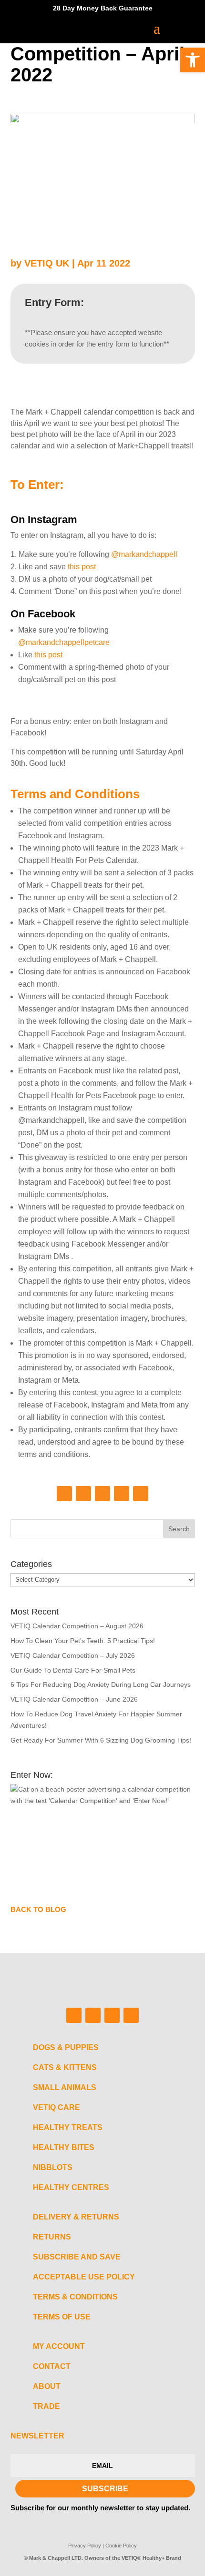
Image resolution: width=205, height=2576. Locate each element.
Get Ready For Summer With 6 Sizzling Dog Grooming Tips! (101, 1740)
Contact (52, 2366)
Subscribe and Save (77, 2257)
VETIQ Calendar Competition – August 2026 (77, 1626)
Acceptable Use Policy (84, 2277)
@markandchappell (144, 554)
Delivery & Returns (76, 2217)
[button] (193, 60)
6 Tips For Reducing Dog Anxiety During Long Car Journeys (101, 1684)
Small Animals (65, 2087)
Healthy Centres (71, 2187)
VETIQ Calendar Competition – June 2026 (74, 1699)
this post (82, 567)
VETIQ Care (56, 2107)
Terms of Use (62, 2317)
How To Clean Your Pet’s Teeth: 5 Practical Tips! (83, 1641)
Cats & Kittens (65, 2067)
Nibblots (53, 2167)
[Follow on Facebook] (64, 1494)
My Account (59, 2346)
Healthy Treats (68, 2127)
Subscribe (105, 2489)
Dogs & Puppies (66, 2047)
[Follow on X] (122, 1494)
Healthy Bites (64, 2147)
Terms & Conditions (75, 2297)
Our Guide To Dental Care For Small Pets (73, 1670)
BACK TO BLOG (38, 1909)
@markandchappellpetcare (64, 642)
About (47, 2386)
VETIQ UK (47, 263)
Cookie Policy (121, 2546)
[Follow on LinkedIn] (102, 1494)
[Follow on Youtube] (141, 1494)
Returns (52, 2237)
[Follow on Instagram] (83, 1494)
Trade (46, 2406)
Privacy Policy (85, 2546)
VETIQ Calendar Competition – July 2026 (73, 1655)
